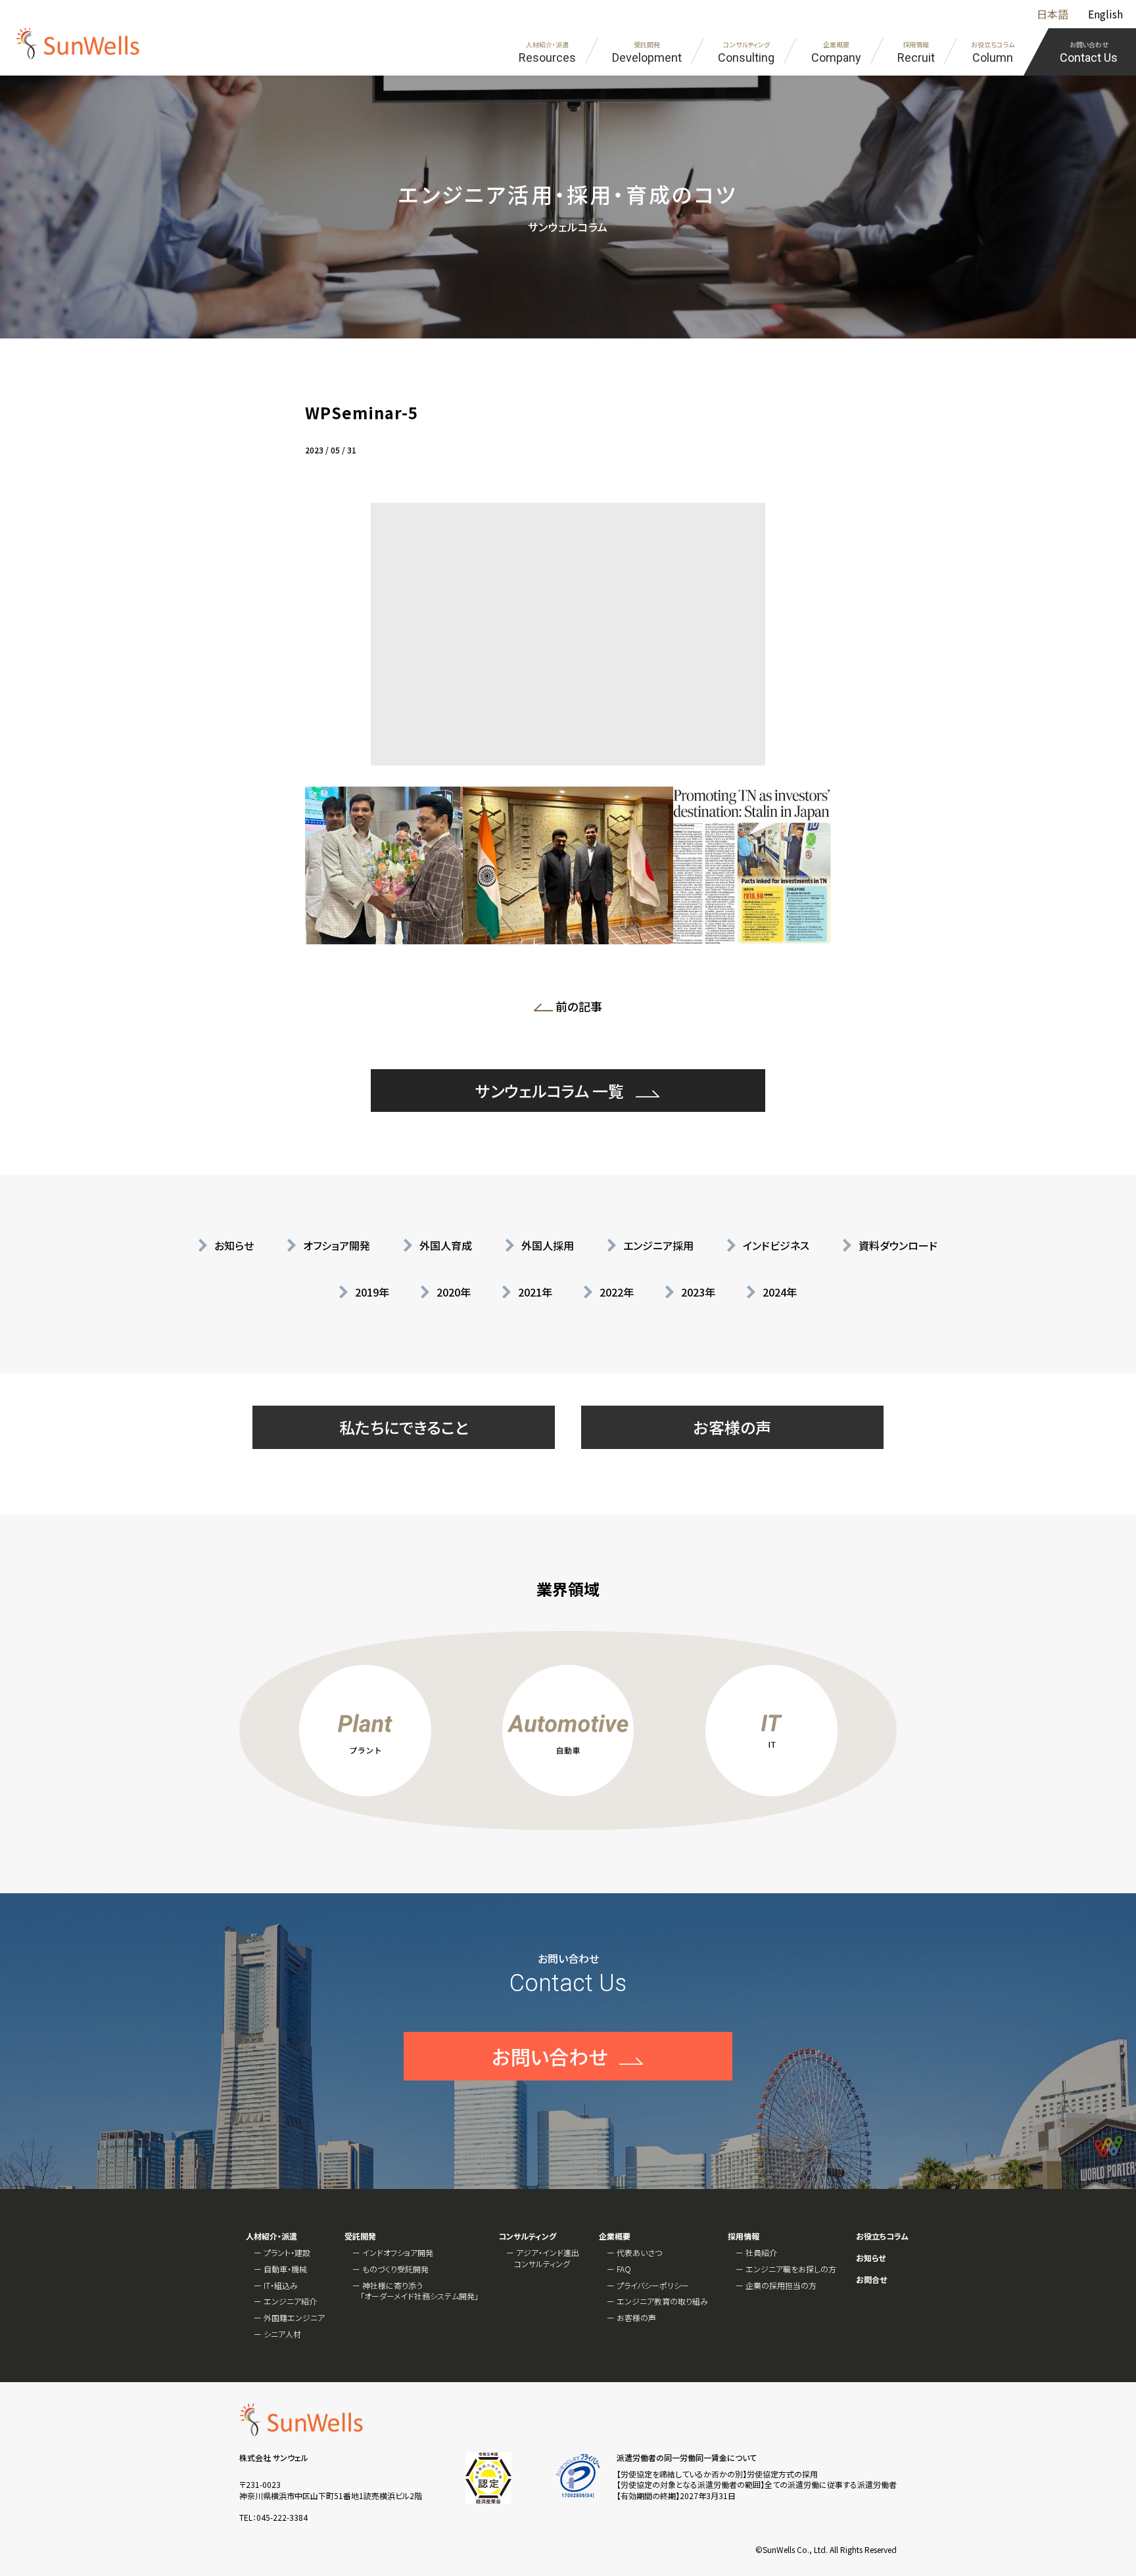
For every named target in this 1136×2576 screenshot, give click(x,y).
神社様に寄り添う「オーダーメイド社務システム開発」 (419, 2291)
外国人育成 (446, 1245)
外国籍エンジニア (294, 2317)
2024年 (780, 1292)
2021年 (535, 1292)
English (1105, 14)
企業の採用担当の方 (781, 2285)
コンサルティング (527, 2236)
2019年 (372, 1292)
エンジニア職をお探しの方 (791, 2269)
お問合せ (871, 2280)
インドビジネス (776, 1245)
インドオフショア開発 (398, 2252)
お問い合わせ (550, 2056)
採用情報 (744, 2236)
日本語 (1053, 14)
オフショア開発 (337, 1245)
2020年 (454, 1292)
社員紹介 (761, 2252)
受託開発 (360, 2236)
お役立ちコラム (882, 2236)
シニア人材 (282, 2334)
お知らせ (234, 1245)
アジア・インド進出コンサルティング (547, 2258)
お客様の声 (732, 1427)
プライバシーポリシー (653, 2285)
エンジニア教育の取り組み (662, 2301)
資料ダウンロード (898, 1245)
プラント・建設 (287, 2252)
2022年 (617, 1292)
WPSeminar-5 (362, 412)
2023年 (698, 1292)
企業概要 (615, 2236)
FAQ (624, 2269)
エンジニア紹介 (290, 2301)
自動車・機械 (285, 2269)
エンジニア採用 (658, 1245)
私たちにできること (404, 1427)
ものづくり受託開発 (395, 2269)
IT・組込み (281, 2285)
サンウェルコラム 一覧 (550, 1091)
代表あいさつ (639, 2252)
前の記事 (582, 1009)
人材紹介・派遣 (272, 2236)
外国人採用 (548, 1245)
